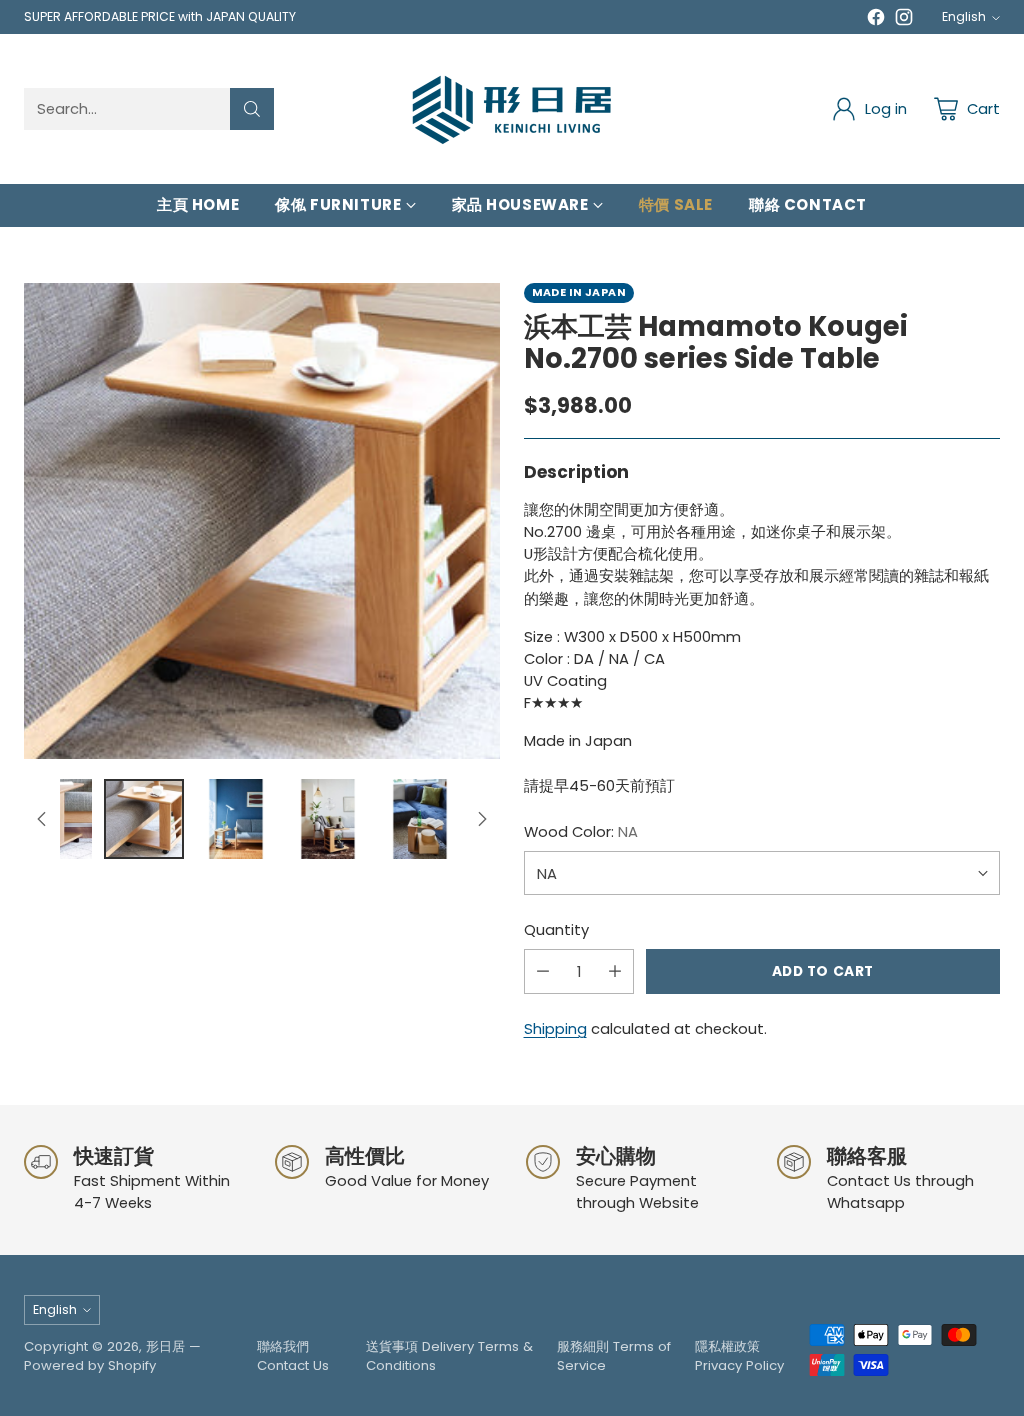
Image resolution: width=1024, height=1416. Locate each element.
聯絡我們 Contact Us (293, 1356)
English (964, 16)
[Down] (482, 819)
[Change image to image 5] (236, 819)
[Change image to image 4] (144, 819)
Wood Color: (581, 831)
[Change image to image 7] (420, 819)
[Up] (42, 819)
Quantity (556, 929)
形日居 (165, 1346)
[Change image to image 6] (328, 819)
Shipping (555, 1028)
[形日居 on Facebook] (876, 20)
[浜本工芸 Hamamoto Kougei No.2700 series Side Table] (262, 521)
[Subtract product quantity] (543, 971)
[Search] (252, 109)
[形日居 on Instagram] (904, 20)
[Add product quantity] (615, 971)
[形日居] (512, 109)
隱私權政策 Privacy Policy (739, 1356)
